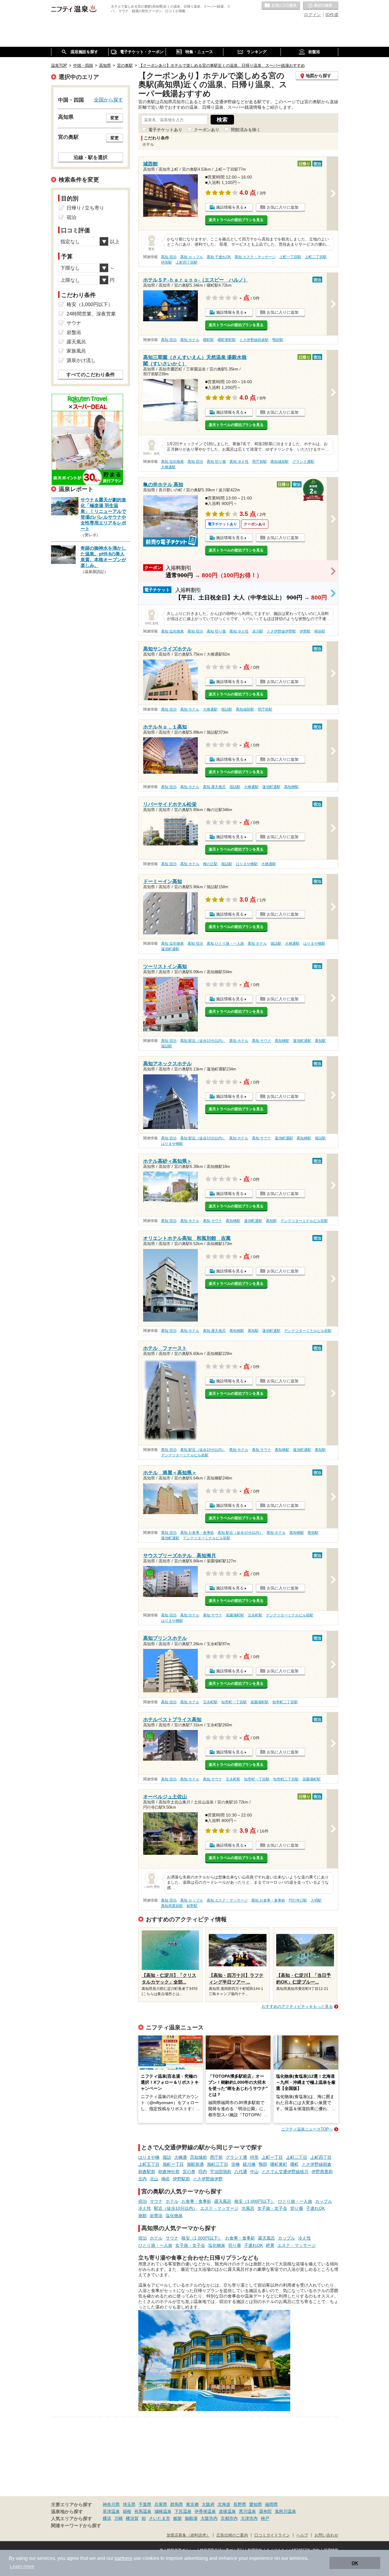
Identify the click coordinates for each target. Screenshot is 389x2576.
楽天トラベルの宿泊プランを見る (236, 220)
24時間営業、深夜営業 (91, 314)
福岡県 (271, 2504)
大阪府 (208, 2504)
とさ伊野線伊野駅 (281, 631)
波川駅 (258, 631)
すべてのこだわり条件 (91, 375)
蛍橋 (236, 2164)
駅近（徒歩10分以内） (176, 2208)
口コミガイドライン (272, 2535)
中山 (254, 2172)
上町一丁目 (272, 2157)
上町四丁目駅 (187, 262)
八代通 (241, 2172)
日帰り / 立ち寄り (85, 208)
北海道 (224, 2504)
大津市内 (249, 2518)
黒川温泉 (247, 2511)
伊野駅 (305, 631)
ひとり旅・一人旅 (295, 2201)
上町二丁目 (297, 2157)
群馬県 (177, 2504)
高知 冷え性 (239, 462)
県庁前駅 (260, 462)
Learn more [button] (22, 2566)
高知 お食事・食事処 (197, 1533)
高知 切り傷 (216, 462)
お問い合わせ (326, 2535)
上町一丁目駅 (290, 257)
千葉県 (145, 2504)
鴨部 (263, 2164)
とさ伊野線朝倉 (317, 2164)
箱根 (127, 2511)
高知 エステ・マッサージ (255, 257)
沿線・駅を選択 (91, 157)
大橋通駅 (168, 467)
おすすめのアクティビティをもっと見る (297, 2006)
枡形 (254, 2157)
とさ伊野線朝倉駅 (254, 340)
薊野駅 (192, 1906)
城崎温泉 (163, 2511)
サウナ (156, 2201)
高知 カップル (192, 257)
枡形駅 (167, 262)
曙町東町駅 (227, 340)
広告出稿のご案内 (232, 2535)
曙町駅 (208, 340)
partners (123, 2558)
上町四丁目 (321, 2157)
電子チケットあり (165, 130)
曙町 (294, 2164)
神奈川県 (111, 2504)
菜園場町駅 (235, 1615)
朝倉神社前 (169, 2172)
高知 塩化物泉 (172, 462)
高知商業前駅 (172, 1906)
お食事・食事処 (196, 2201)
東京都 (192, 2504)
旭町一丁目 (173, 2164)
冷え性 (145, 2208)
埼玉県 (129, 2504)
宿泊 (143, 2201)
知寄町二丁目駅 (285, 1702)
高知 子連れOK (219, 257)
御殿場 (191, 2518)
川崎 (119, 2518)
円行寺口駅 (298, 1900)
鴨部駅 (278, 340)
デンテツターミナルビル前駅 (304, 1221)
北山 (154, 2179)
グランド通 (236, 2157)
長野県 (240, 2504)
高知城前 (198, 2157)
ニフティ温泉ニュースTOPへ (307, 2129)
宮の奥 (189, 2172)
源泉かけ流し (81, 360)
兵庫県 (161, 2504)
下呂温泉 (183, 2511)
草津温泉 (111, 2511)
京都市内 (229, 2518)
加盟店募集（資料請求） (188, 2535)
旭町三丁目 (218, 2164)
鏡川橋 (249, 2164)
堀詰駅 (227, 709)
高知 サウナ (262, 1041)
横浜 (107, 2518)
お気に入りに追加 (283, 207)
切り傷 (297, 2208)
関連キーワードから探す (76, 2526)
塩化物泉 (174, 2216)
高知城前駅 (280, 462)
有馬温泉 (143, 2511)
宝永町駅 (255, 1615)
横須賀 (132, 2518)
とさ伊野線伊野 (208, 2179)
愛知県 (256, 2504)
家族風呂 (76, 351)
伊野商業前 (322, 2172)
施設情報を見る (230, 207)
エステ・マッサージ (219, 2208)
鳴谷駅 (320, 631)
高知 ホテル (190, 340)
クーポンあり (207, 130)
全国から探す (108, 100)
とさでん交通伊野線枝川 (285, 2172)
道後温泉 (227, 2511)
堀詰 (167, 2157)
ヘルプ (302, 2535)
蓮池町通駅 (271, 787)
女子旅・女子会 (272, 2208)
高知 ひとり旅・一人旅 (225, 943)
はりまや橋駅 (247, 864)
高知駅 (320, 1041)
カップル (324, 2201)
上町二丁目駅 (316, 257)
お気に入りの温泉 (281, 6)
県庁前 (216, 2157)
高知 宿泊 (169, 257)
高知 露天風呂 (214, 787)
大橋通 (181, 2157)
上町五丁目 (149, 2164)
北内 (143, 2179)
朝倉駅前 (147, 2172)
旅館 (143, 2216)
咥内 (203, 2172)
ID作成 (332, 15)
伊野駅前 (181, 2179)
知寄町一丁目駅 (234, 1702)
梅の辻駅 (210, 864)
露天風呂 (223, 2201)
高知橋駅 (291, 787)
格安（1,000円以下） (255, 2201)
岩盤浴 (156, 2216)
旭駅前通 (195, 2164)
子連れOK (315, 2208)
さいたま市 (160, 2518)
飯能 (177, 2518)
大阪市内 (209, 2518)
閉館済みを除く (246, 130)
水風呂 (248, 2208)
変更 (115, 118)
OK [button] (355, 2563)
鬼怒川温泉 (285, 2511)
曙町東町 (279, 2164)
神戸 (265, 2518)
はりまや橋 (149, 2157)
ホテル (172, 2201)
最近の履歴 (321, 6)
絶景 (270, 2245)
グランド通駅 (303, 462)
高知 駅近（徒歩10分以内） (203, 1041)
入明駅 (316, 1900)
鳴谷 (166, 2179)
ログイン (312, 15)
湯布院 (265, 2511)
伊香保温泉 (205, 2511)
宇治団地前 (221, 2172)
